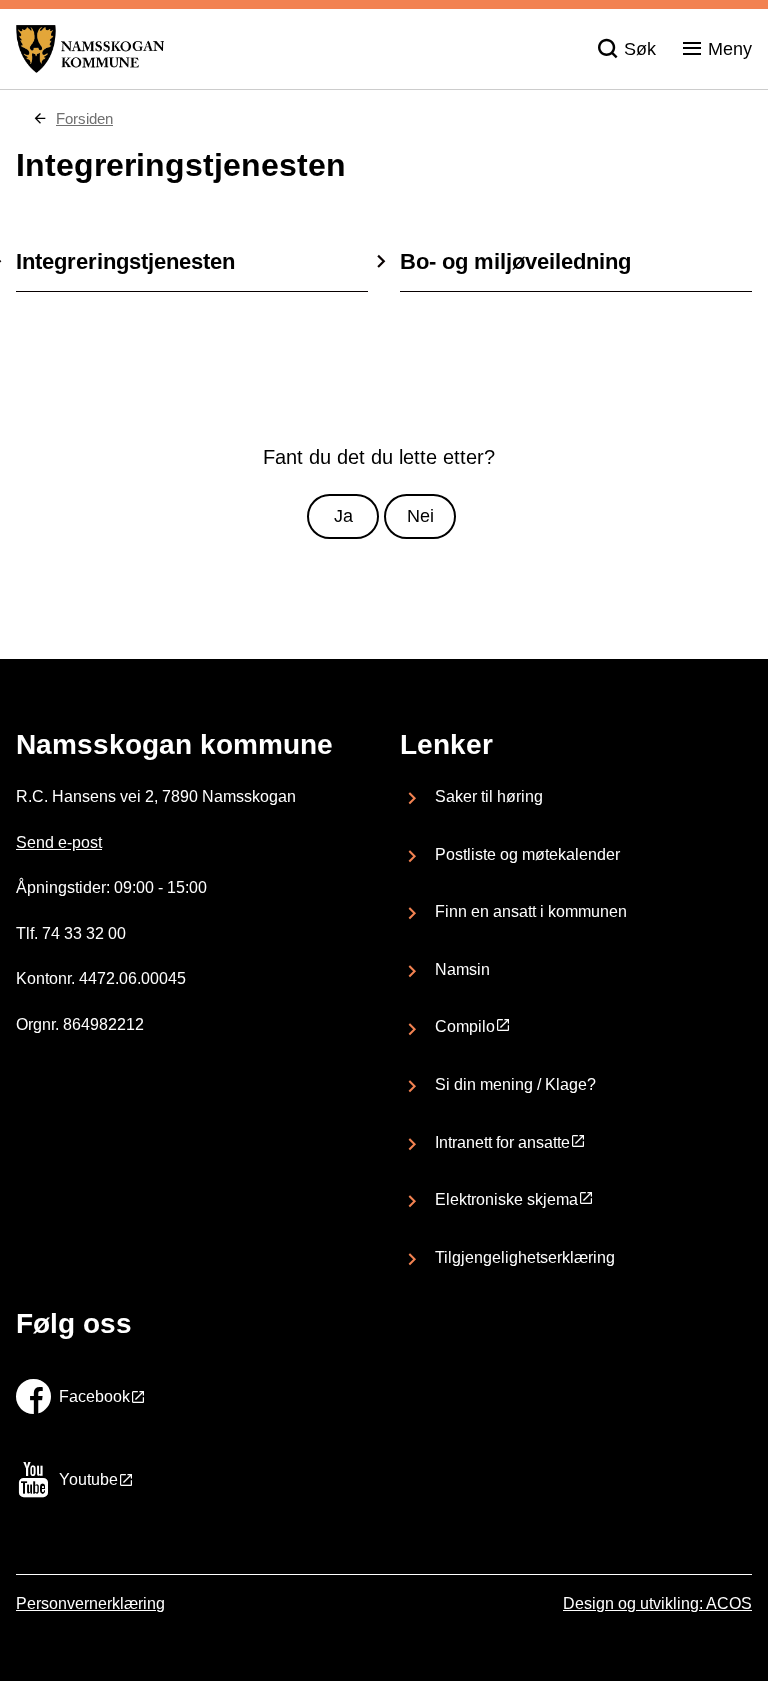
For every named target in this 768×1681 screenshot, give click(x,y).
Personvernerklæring (90, 1603)
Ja (343, 516)
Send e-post (59, 842)
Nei (420, 516)
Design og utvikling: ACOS (657, 1603)
